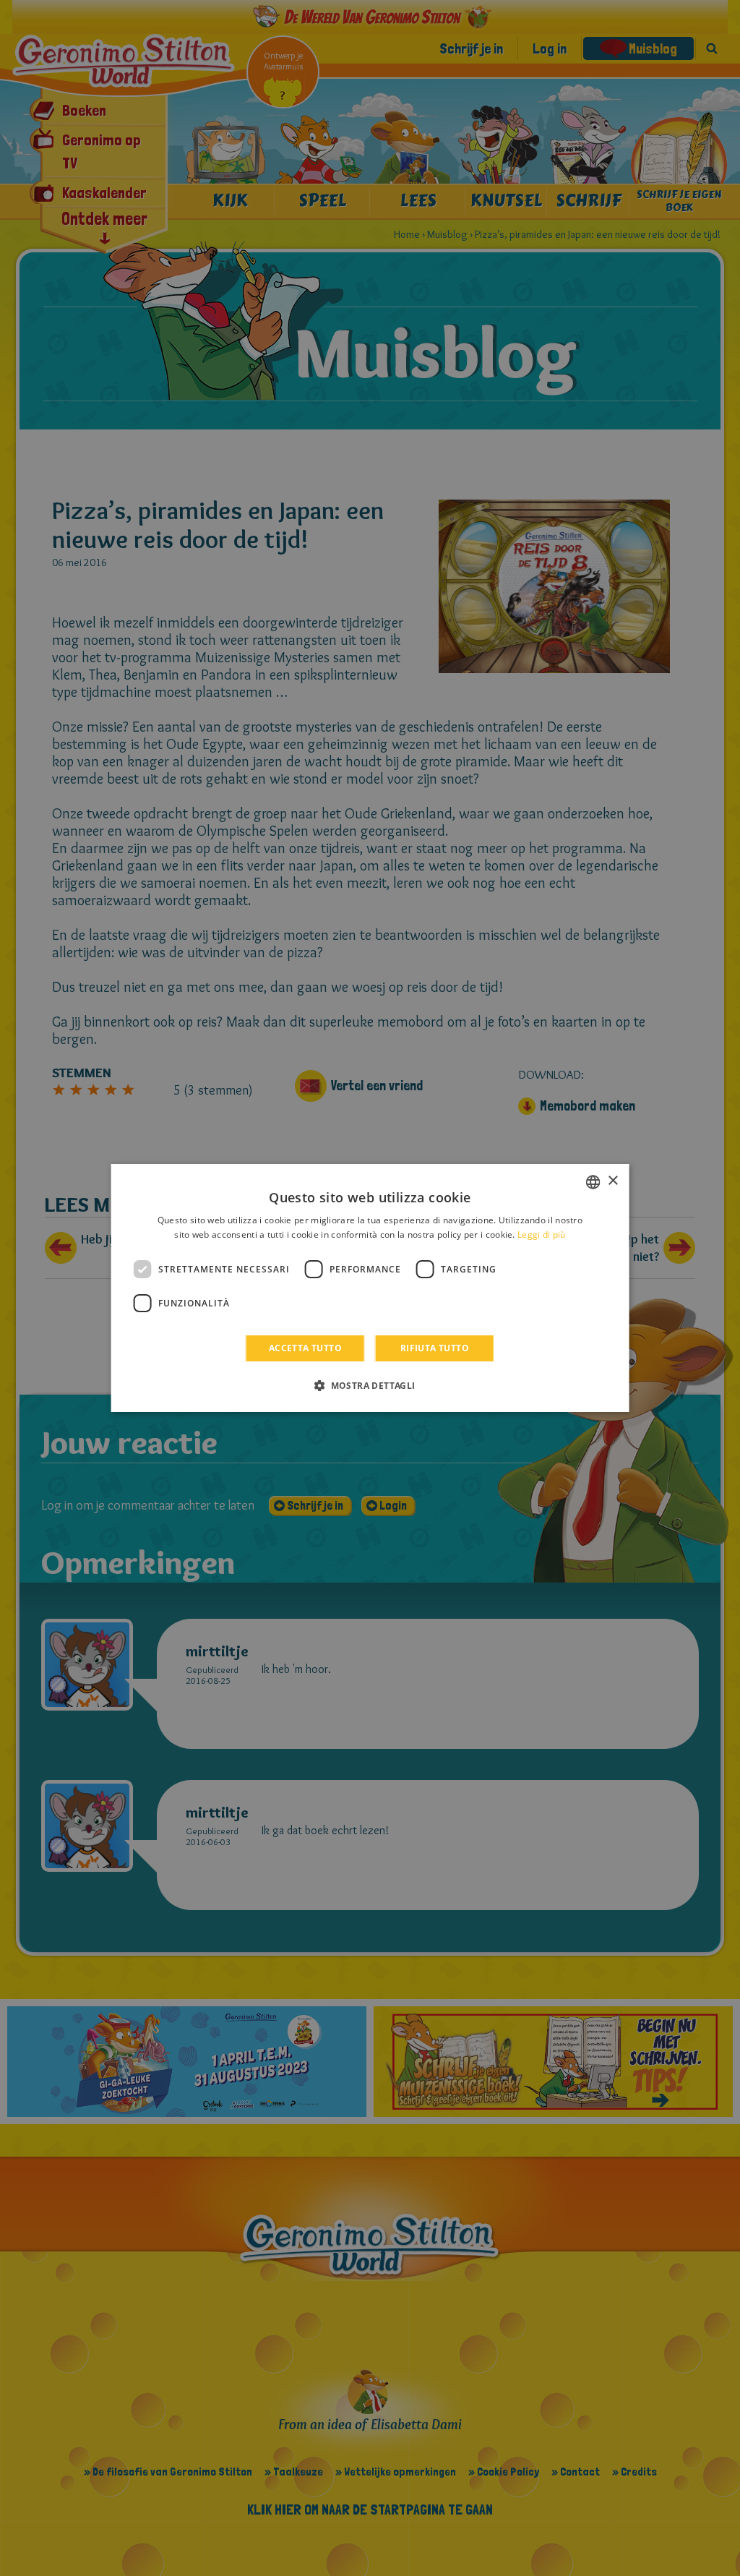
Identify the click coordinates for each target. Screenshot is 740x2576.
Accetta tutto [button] (305, 1348)
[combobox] (593, 1182)
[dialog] (370, 1288)
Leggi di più (542, 1234)
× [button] (612, 1181)
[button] (370, 1385)
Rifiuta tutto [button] (435, 1348)
